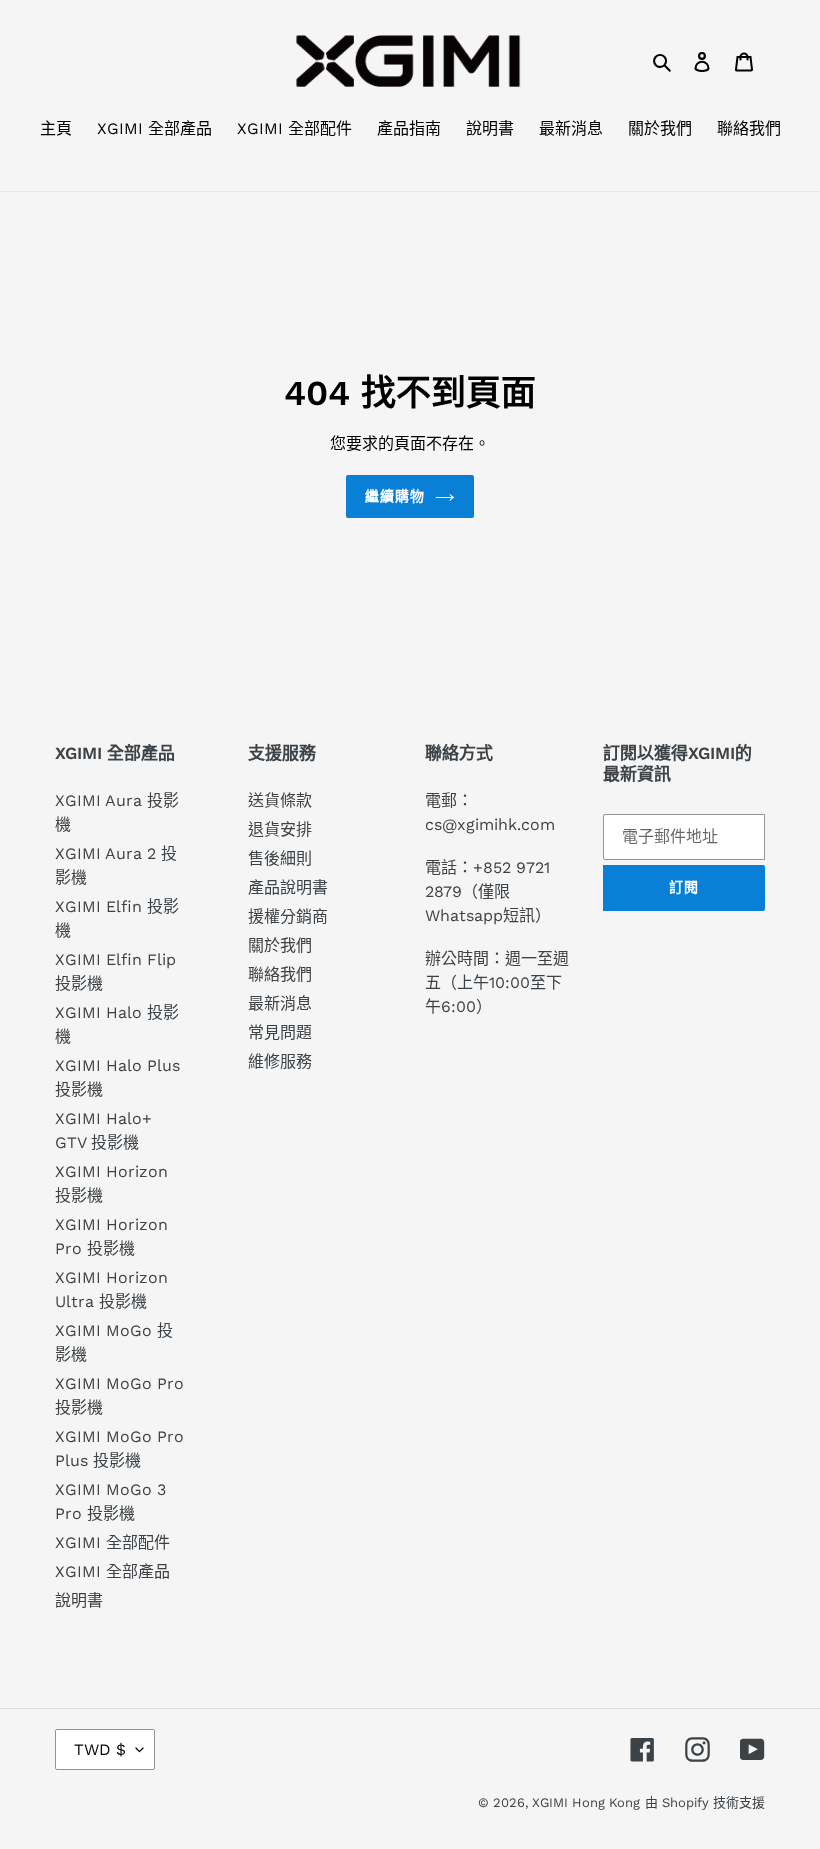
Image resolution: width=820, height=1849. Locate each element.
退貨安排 (280, 829)
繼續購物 (395, 496)
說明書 (79, 1600)
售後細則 (280, 858)
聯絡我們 (280, 974)
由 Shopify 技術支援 (705, 1802)
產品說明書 (288, 887)
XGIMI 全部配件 (112, 1542)
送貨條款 (280, 800)
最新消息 (280, 1003)
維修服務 (280, 1061)
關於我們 (280, 945)
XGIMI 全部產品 (112, 1571)
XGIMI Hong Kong (586, 1802)
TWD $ (100, 1749)
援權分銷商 (288, 916)
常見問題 (280, 1032)
